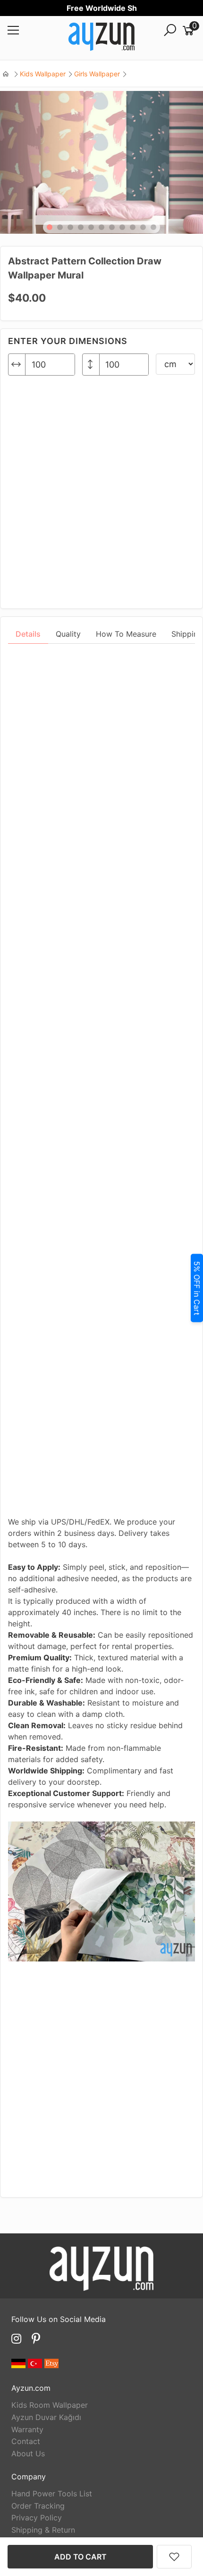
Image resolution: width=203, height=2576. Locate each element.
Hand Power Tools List (52, 2494)
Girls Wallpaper (97, 74)
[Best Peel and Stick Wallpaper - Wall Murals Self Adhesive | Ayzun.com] (101, 38)
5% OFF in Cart (197, 1288)
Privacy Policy (37, 2518)
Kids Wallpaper (43, 74)
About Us (28, 2453)
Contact (26, 2441)
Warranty (27, 2429)
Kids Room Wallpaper (50, 2405)
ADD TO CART (80, 2557)
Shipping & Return (43, 2530)
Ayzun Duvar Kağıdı (46, 2417)
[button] (50, 227)
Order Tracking (38, 2506)
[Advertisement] (101, 488)
